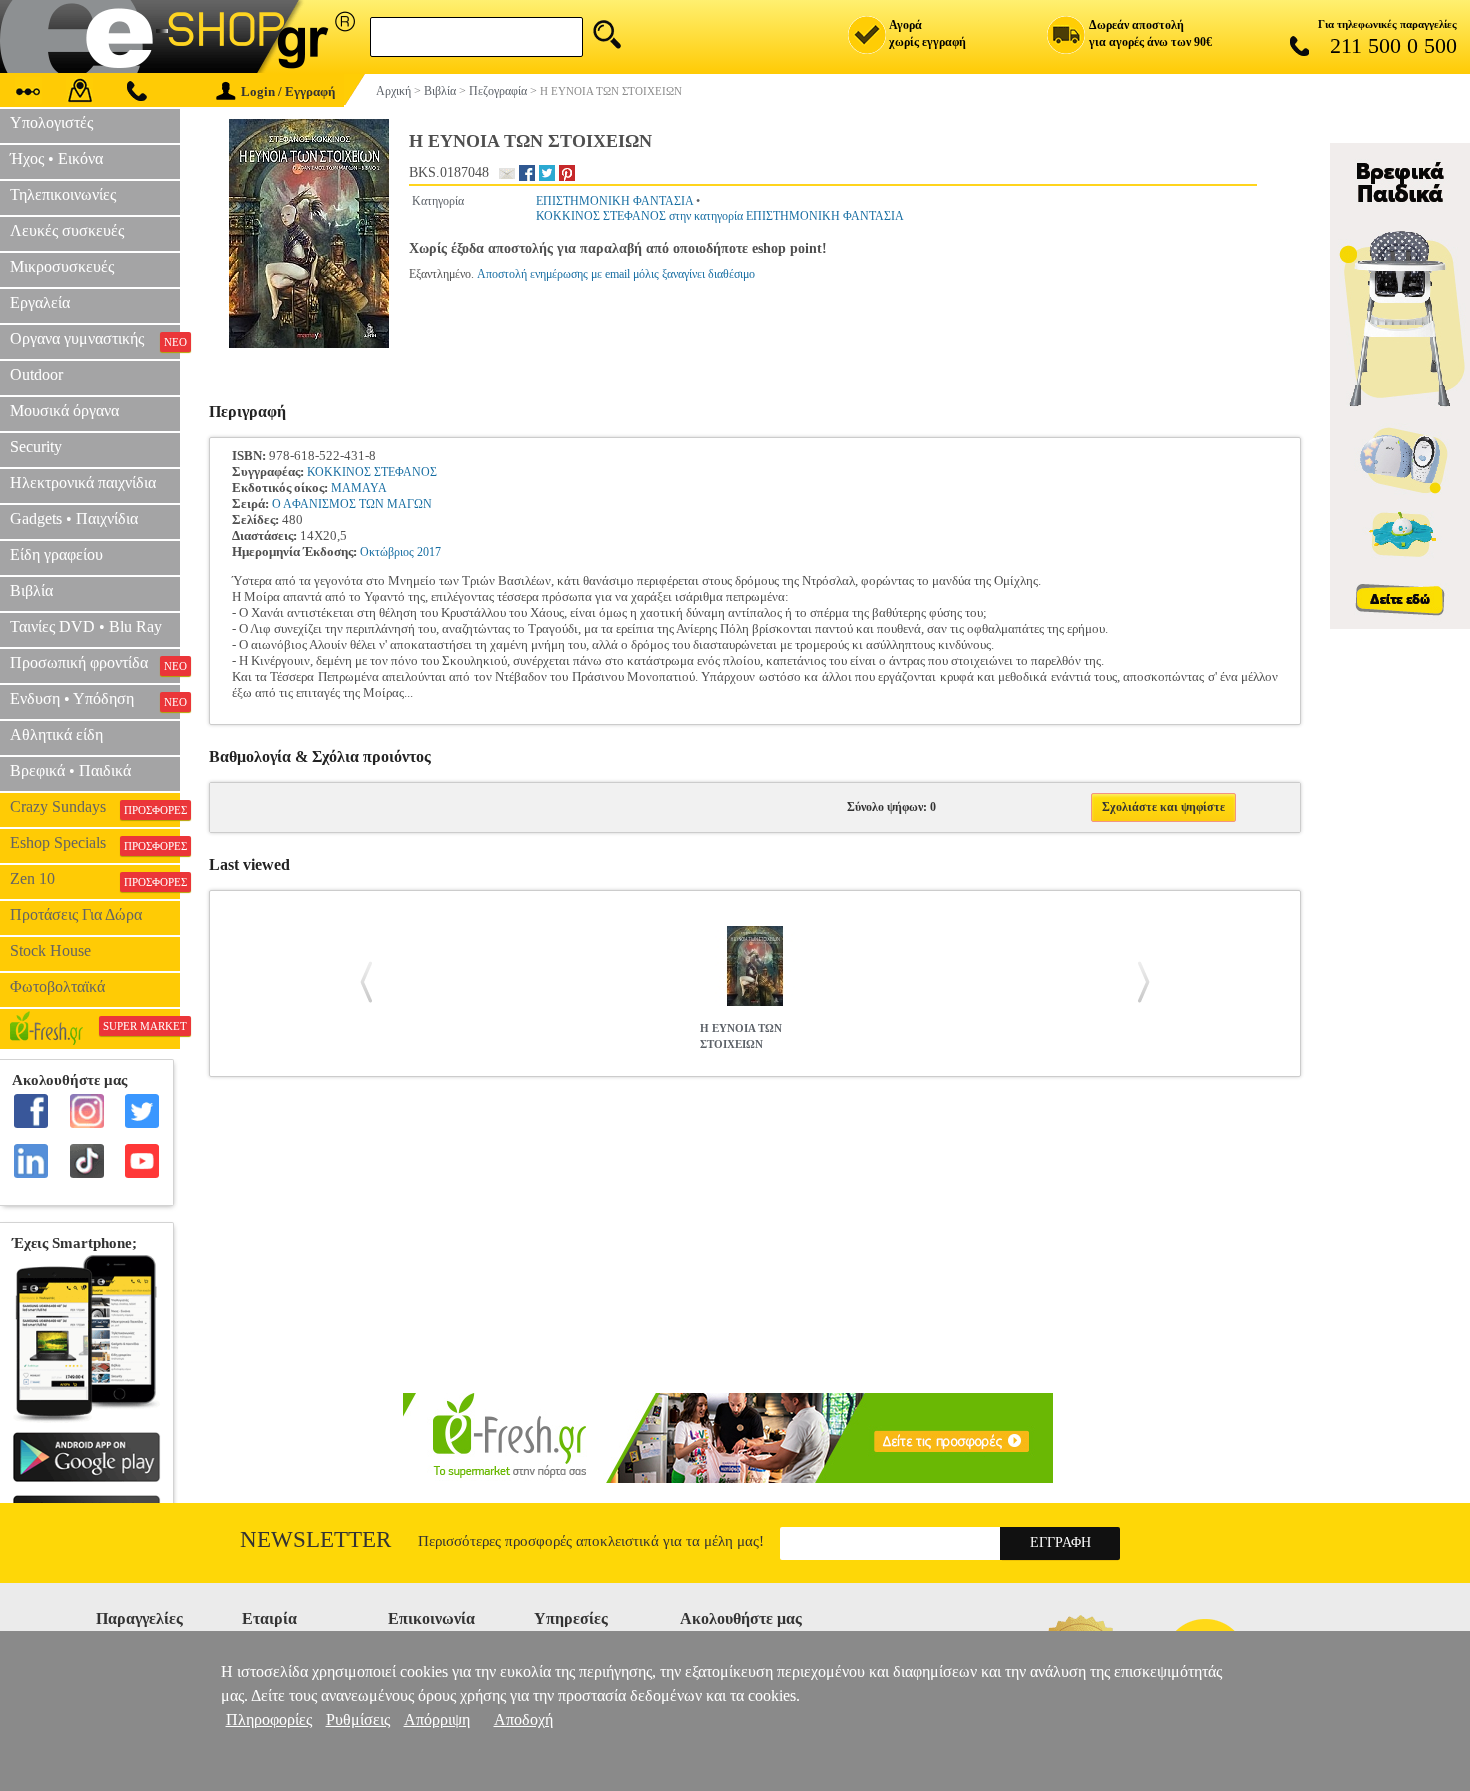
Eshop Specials (95, 843)
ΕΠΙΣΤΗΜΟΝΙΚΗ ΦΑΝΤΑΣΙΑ (614, 201)
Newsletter (315, 1539)
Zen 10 (95, 879)
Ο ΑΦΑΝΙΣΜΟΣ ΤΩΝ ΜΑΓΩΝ (352, 504)
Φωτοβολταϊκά (57, 986)
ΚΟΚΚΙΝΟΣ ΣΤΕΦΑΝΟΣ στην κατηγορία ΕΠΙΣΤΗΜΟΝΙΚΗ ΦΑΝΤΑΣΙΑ (720, 216)
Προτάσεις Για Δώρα (76, 914)
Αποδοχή (523, 1719)
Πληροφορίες (269, 1719)
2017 (429, 552)
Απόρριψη (437, 1719)
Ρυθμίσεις (358, 1719)
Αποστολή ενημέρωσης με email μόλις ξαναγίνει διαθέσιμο (616, 274)
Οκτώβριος (387, 552)
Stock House (50, 950)
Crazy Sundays (95, 807)
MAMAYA (359, 488)
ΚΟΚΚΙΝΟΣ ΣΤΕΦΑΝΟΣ (372, 472)
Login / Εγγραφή (288, 91)
